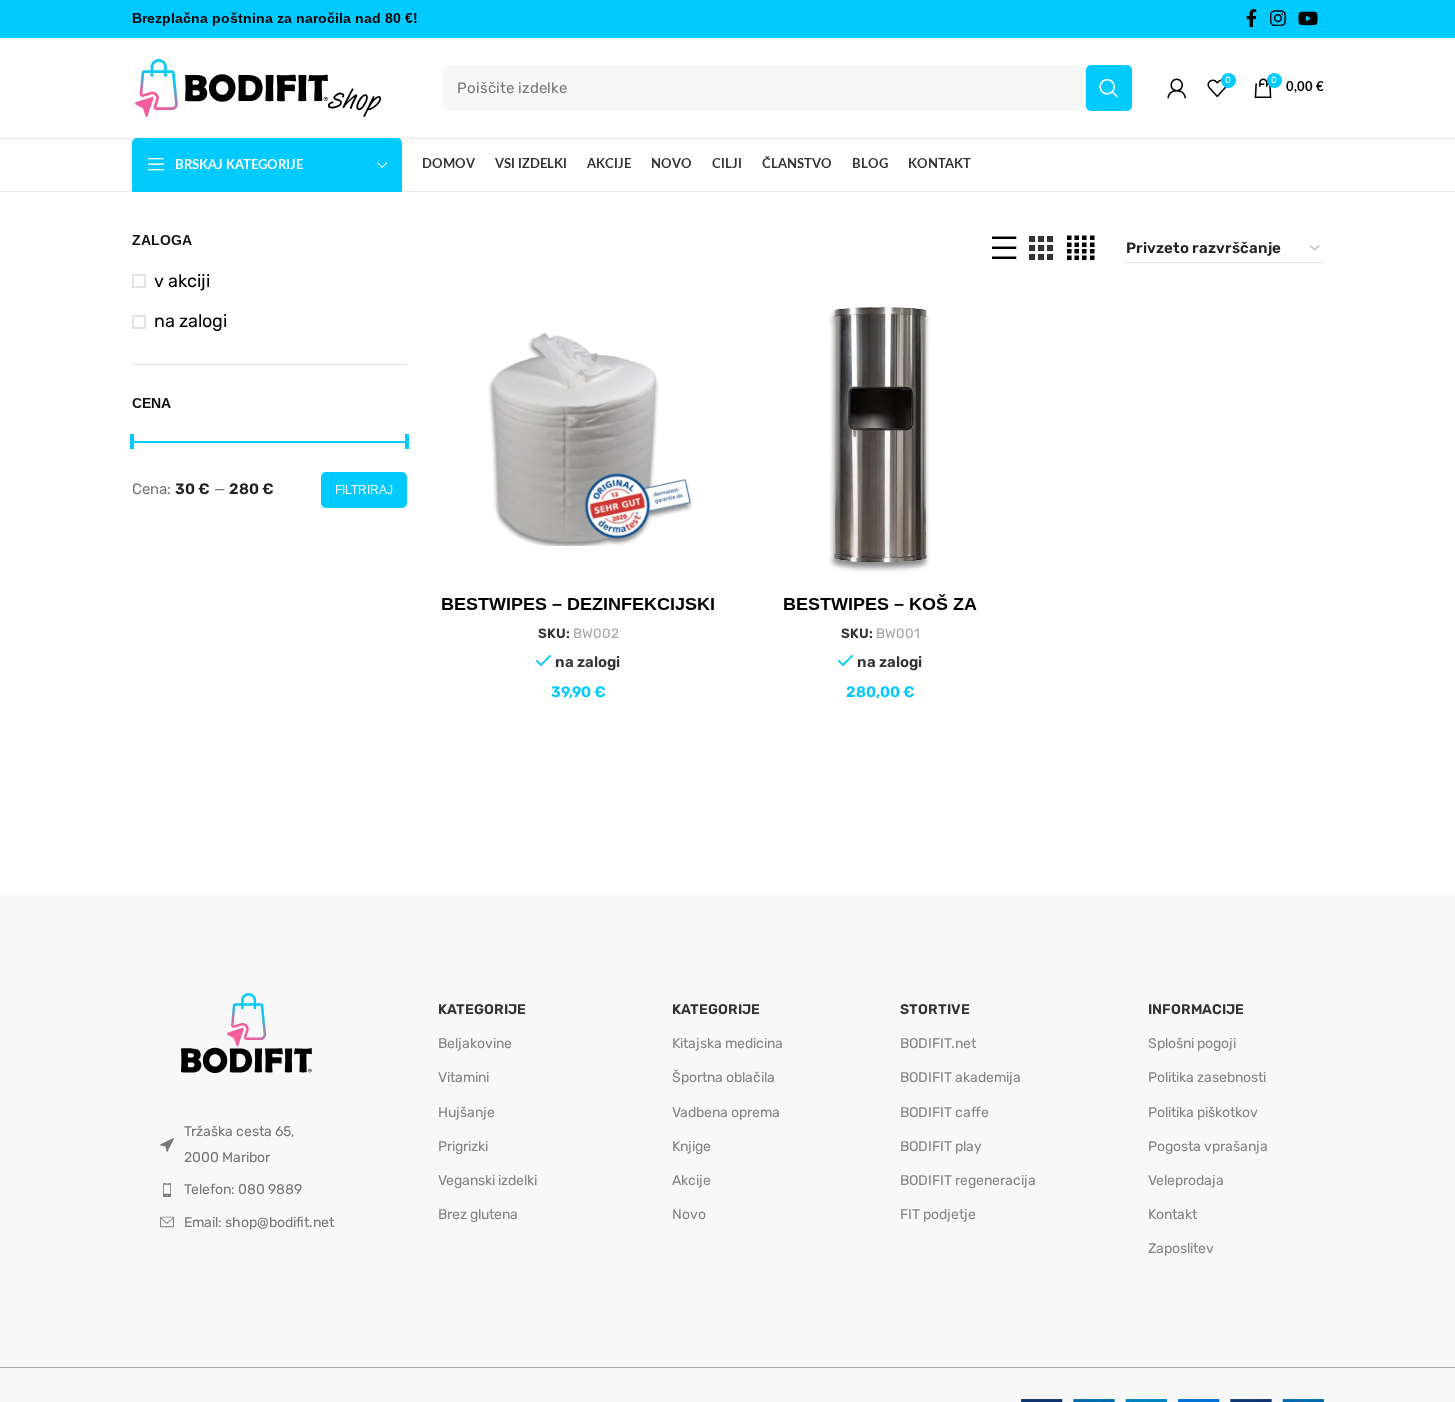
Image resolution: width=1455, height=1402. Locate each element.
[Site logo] (257, 87)
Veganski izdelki (487, 1180)
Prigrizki (463, 1146)
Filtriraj (364, 490)
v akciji (182, 281)
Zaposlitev (1181, 1248)
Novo (689, 1214)
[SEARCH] (1109, 88)
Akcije (691, 1180)
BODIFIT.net (938, 1043)
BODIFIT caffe (944, 1112)
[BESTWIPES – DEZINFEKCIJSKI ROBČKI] (578, 436)
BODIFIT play (941, 1146)
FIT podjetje (938, 1214)
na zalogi (190, 321)
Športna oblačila (723, 1077)
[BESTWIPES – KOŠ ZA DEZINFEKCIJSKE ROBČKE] (880, 436)
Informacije (1196, 1009)
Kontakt (1172, 1214)
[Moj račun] (1177, 88)
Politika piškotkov (1203, 1112)
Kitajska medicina (727, 1043)
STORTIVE (935, 1009)
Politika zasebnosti (1207, 1077)
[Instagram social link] (1278, 19)
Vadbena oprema (726, 1112)
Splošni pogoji (1192, 1043)
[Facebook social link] (1252, 19)
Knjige (691, 1146)
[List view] (1004, 248)
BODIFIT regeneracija (968, 1180)
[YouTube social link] (1308, 19)
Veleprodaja (1186, 1180)
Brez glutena (478, 1214)
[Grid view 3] (1041, 248)
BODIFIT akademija (960, 1077)
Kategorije (482, 1009)
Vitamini (463, 1077)
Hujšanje (466, 1112)
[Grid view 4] (1080, 248)
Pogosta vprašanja (1208, 1146)
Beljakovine (475, 1043)
